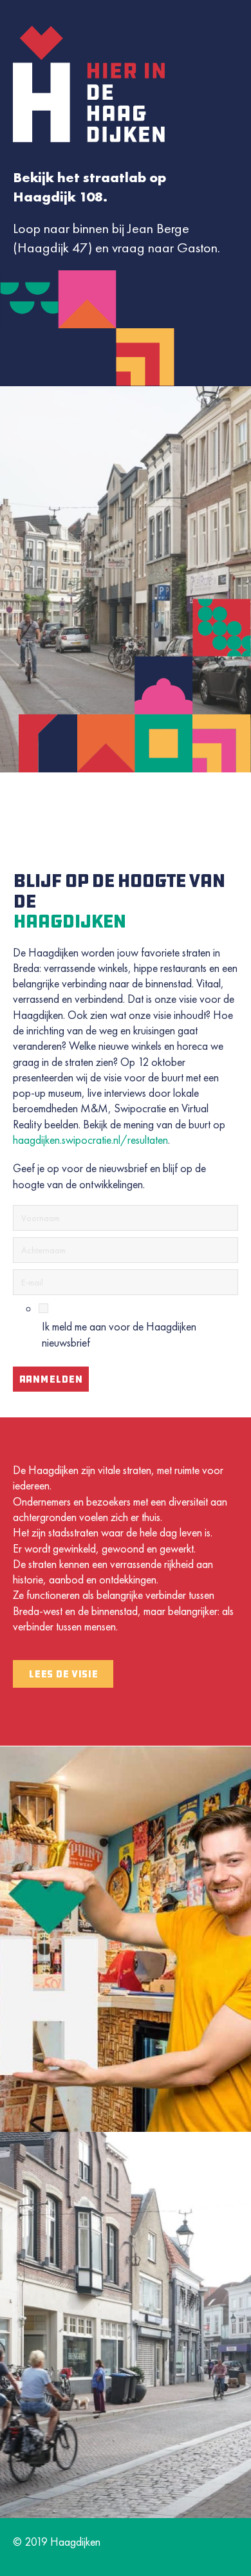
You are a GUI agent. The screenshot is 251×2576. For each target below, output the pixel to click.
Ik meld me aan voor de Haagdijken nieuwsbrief (119, 1334)
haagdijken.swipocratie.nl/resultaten (90, 1140)
